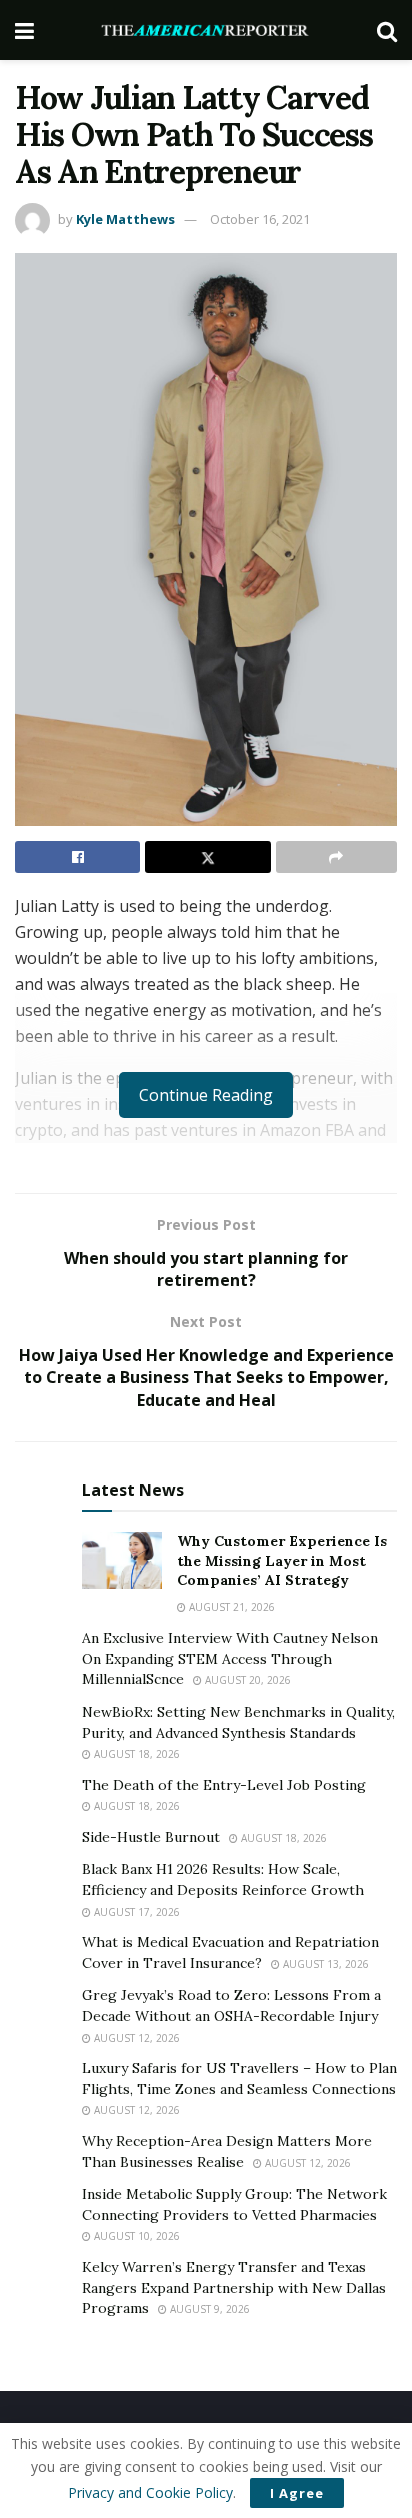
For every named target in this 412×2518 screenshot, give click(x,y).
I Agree (297, 2493)
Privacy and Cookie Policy (150, 2492)
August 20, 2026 (246, 1680)
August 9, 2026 (208, 2309)
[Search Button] (387, 30)
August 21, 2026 (230, 1607)
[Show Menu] (24, 30)
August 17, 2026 (135, 1912)
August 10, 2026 (135, 2236)
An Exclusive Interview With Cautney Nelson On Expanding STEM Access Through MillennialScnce (230, 1658)
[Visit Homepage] (206, 30)
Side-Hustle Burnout (151, 1837)
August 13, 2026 (324, 1964)
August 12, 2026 (135, 2038)
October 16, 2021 (260, 219)
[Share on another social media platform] (336, 857)
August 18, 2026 (135, 1754)
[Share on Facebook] (77, 857)
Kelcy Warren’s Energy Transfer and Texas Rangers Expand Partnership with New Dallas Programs (234, 2287)
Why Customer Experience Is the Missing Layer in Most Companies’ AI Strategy (282, 1560)
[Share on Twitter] (207, 857)
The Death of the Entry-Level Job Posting (224, 1785)
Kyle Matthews (125, 219)
